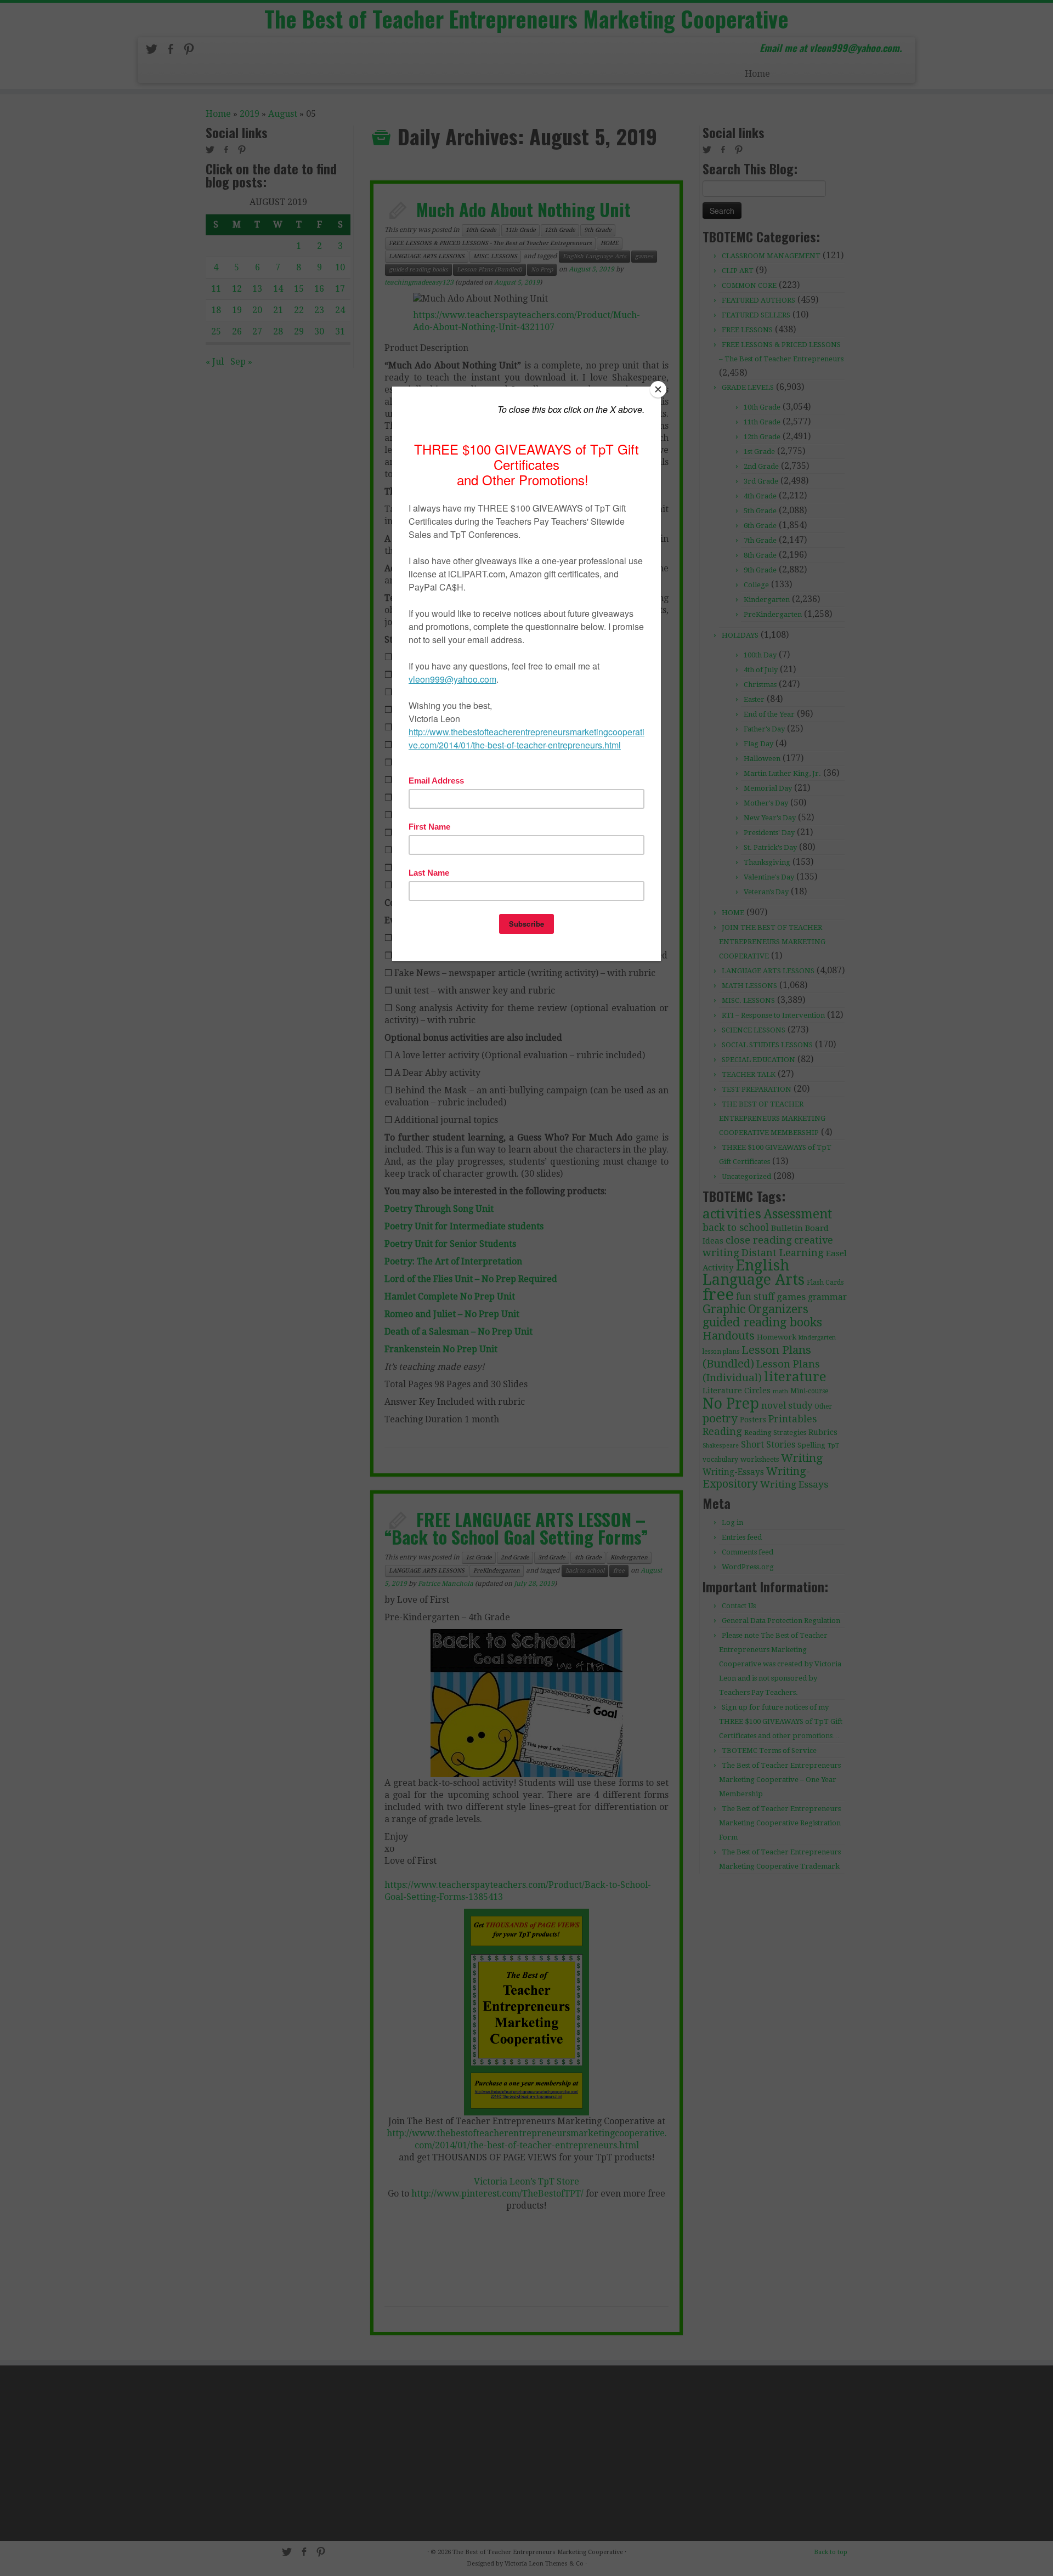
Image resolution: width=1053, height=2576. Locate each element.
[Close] (658, 389)
